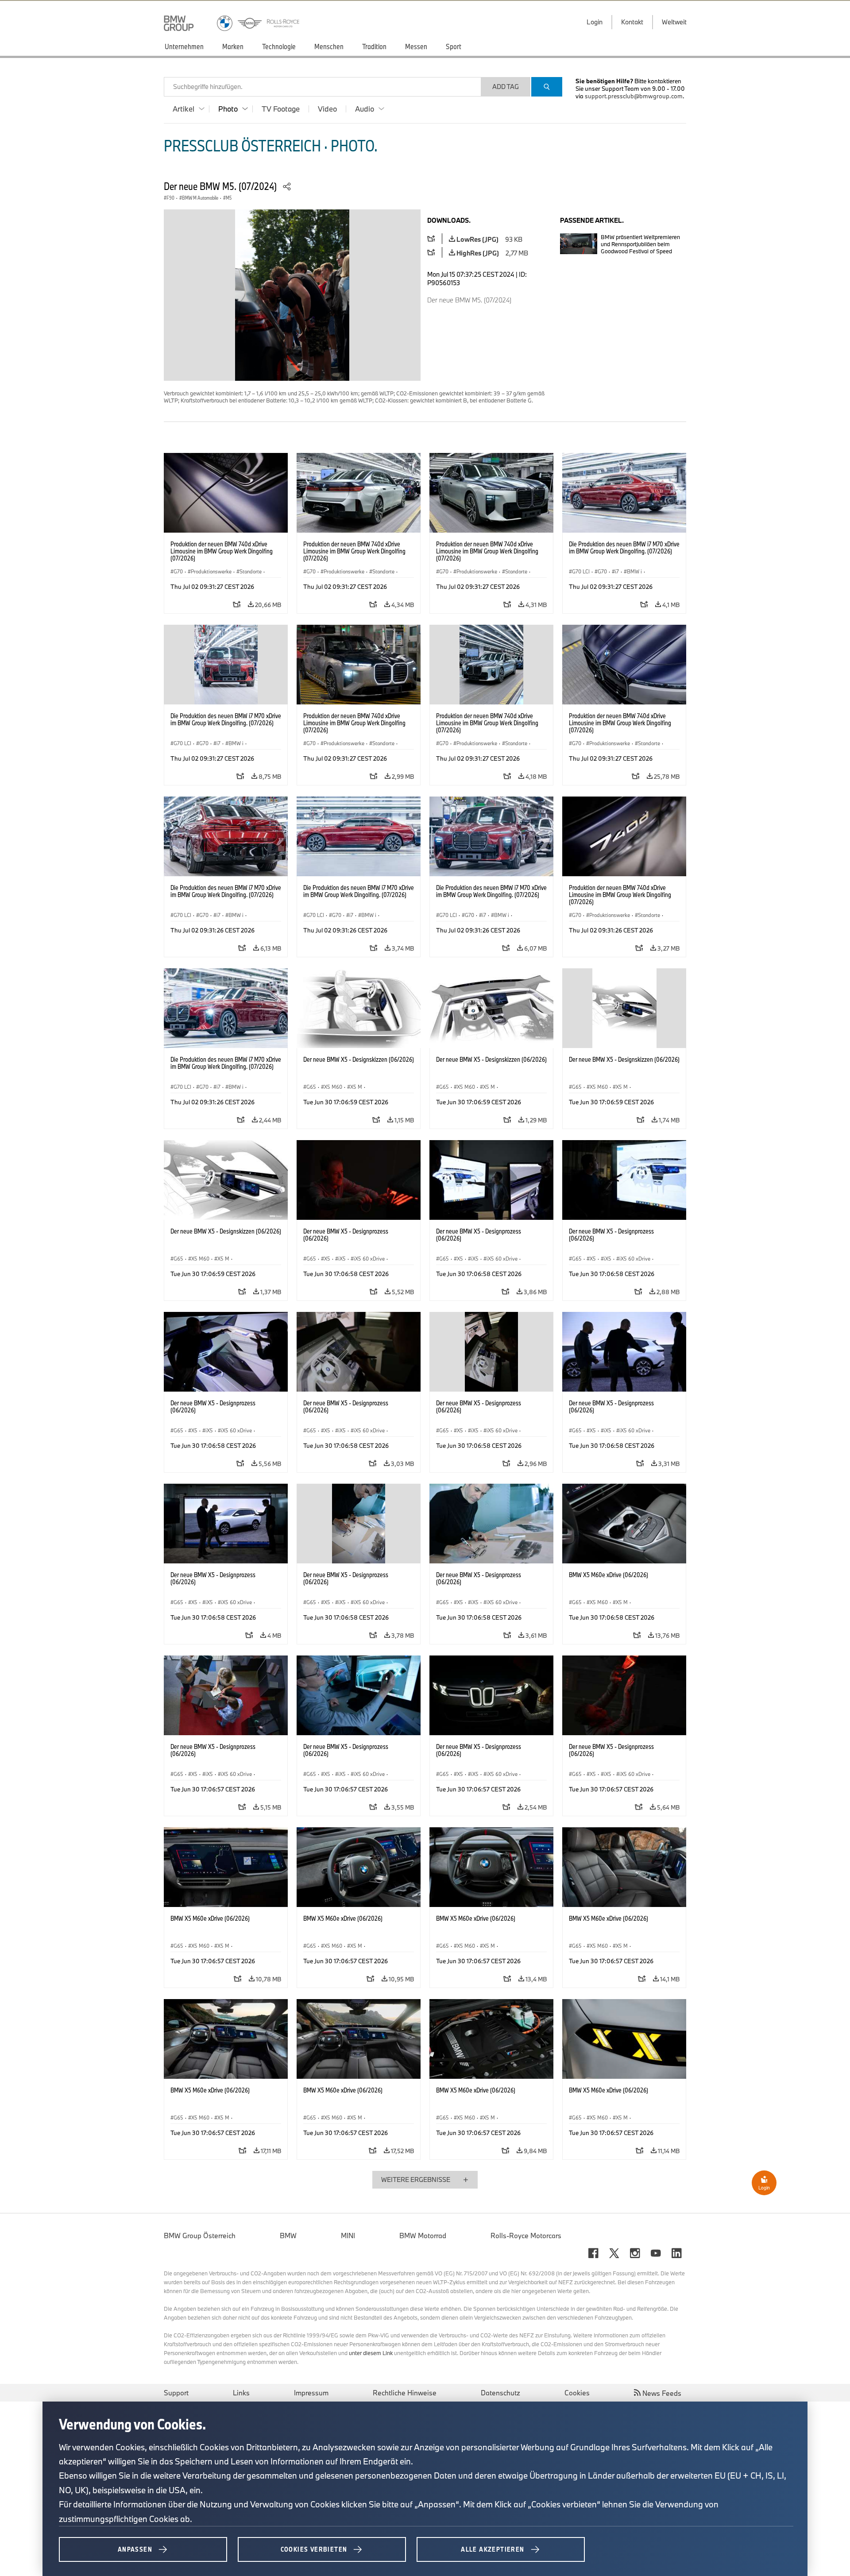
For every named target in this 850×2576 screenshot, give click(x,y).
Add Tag (506, 87)
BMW (288, 2236)
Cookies (577, 2393)
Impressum (311, 2393)
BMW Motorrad (423, 2236)
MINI (348, 2236)
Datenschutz (500, 2393)
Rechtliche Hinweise (405, 2393)
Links (241, 2393)
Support (176, 2393)
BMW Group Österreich (200, 2236)
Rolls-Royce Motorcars (526, 2236)
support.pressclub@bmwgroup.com (634, 96)
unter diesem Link (371, 2353)
